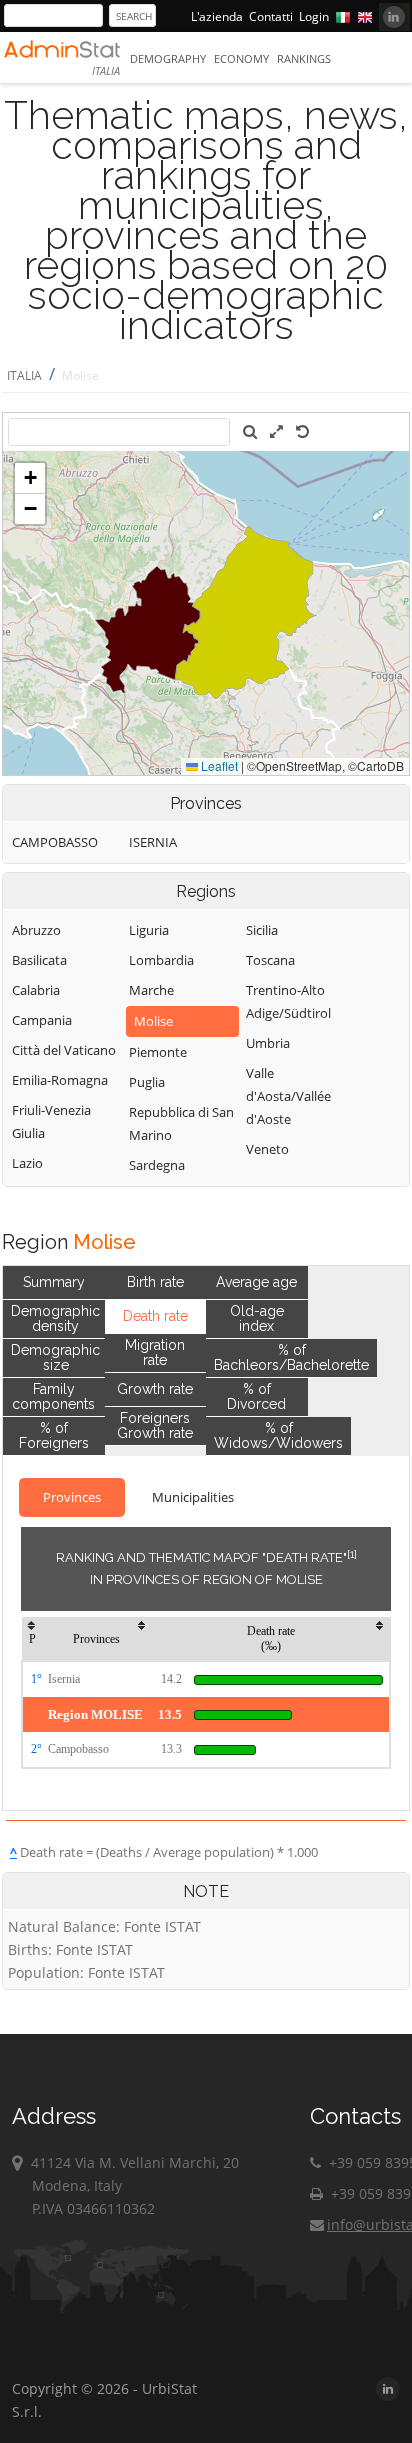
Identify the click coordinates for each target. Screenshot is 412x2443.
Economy (241, 58)
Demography (168, 58)
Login (314, 16)
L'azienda (217, 16)
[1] (352, 1554)
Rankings (304, 58)
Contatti (271, 16)
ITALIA (24, 375)
